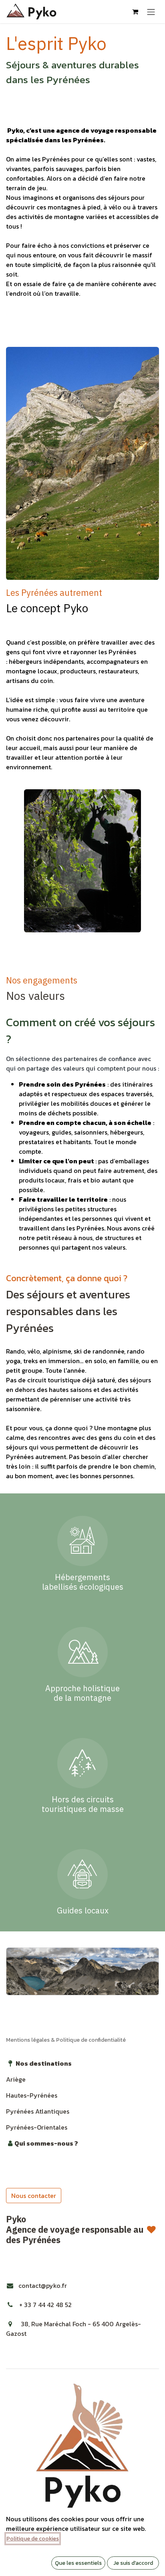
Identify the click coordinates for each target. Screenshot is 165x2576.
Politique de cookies (33, 2539)
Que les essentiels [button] (78, 2563)
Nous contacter (34, 2196)
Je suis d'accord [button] (133, 2563)
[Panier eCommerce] (135, 12)
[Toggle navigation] (151, 12)
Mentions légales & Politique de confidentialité (66, 2040)
